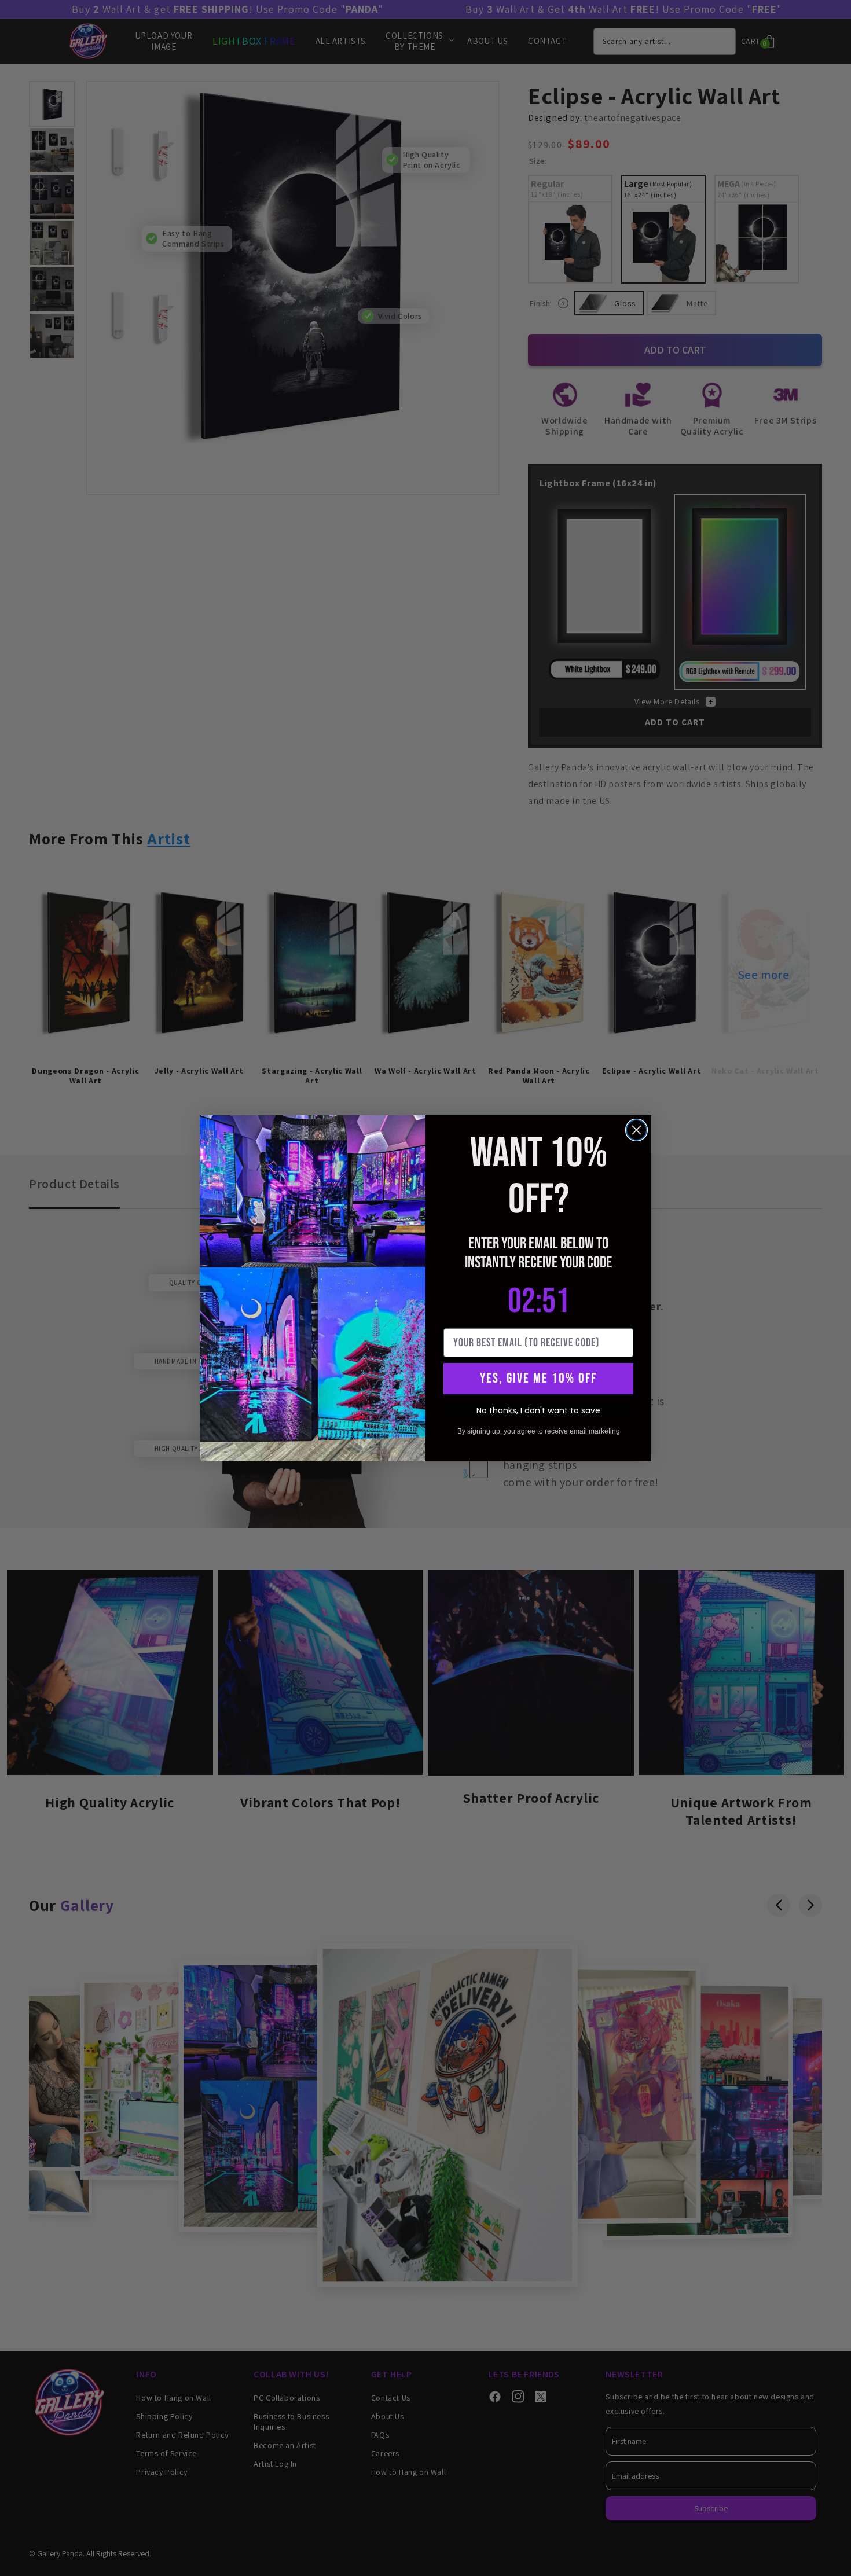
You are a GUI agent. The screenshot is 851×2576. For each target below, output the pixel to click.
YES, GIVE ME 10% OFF (538, 1378)
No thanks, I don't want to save (538, 1410)
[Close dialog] (637, 1130)
